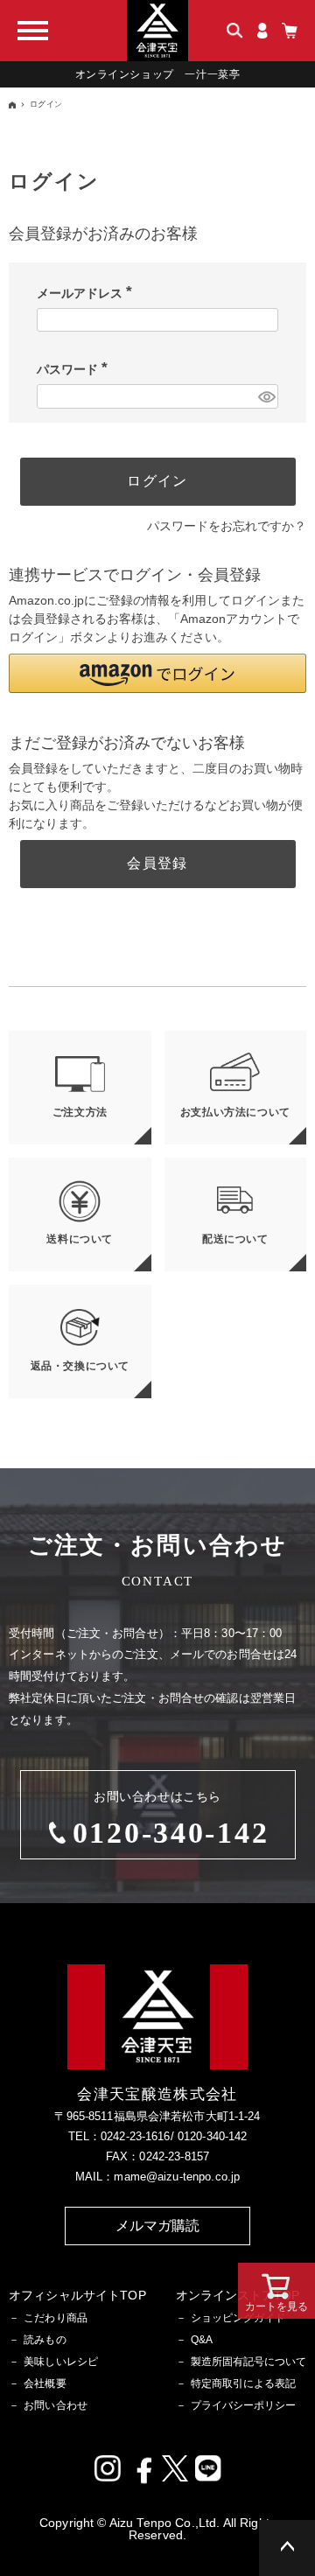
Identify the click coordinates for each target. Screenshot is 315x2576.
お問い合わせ (56, 2405)
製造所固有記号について (248, 2362)
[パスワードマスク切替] (266, 396)
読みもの (45, 2340)
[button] (157, 673)
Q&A (202, 2340)
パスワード (75, 369)
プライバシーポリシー (243, 2405)
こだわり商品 (56, 2318)
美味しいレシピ (61, 2362)
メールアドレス (87, 293)
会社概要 (45, 2383)
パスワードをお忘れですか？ (227, 526)
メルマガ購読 (158, 2226)
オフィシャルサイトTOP (77, 2295)
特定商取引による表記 (243, 2383)
